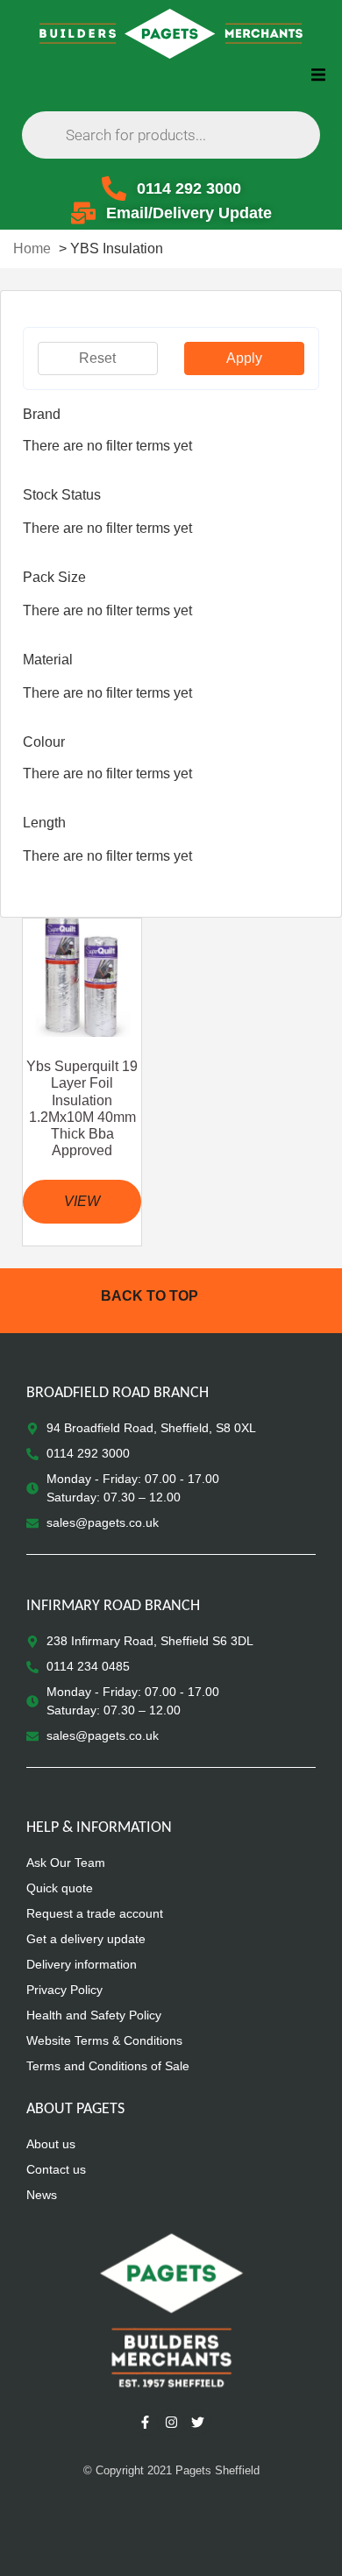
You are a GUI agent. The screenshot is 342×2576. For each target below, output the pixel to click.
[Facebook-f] (145, 2423)
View (82, 1201)
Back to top (150, 1296)
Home (32, 248)
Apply (244, 358)
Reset (97, 358)
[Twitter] (197, 2423)
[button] (318, 74)
